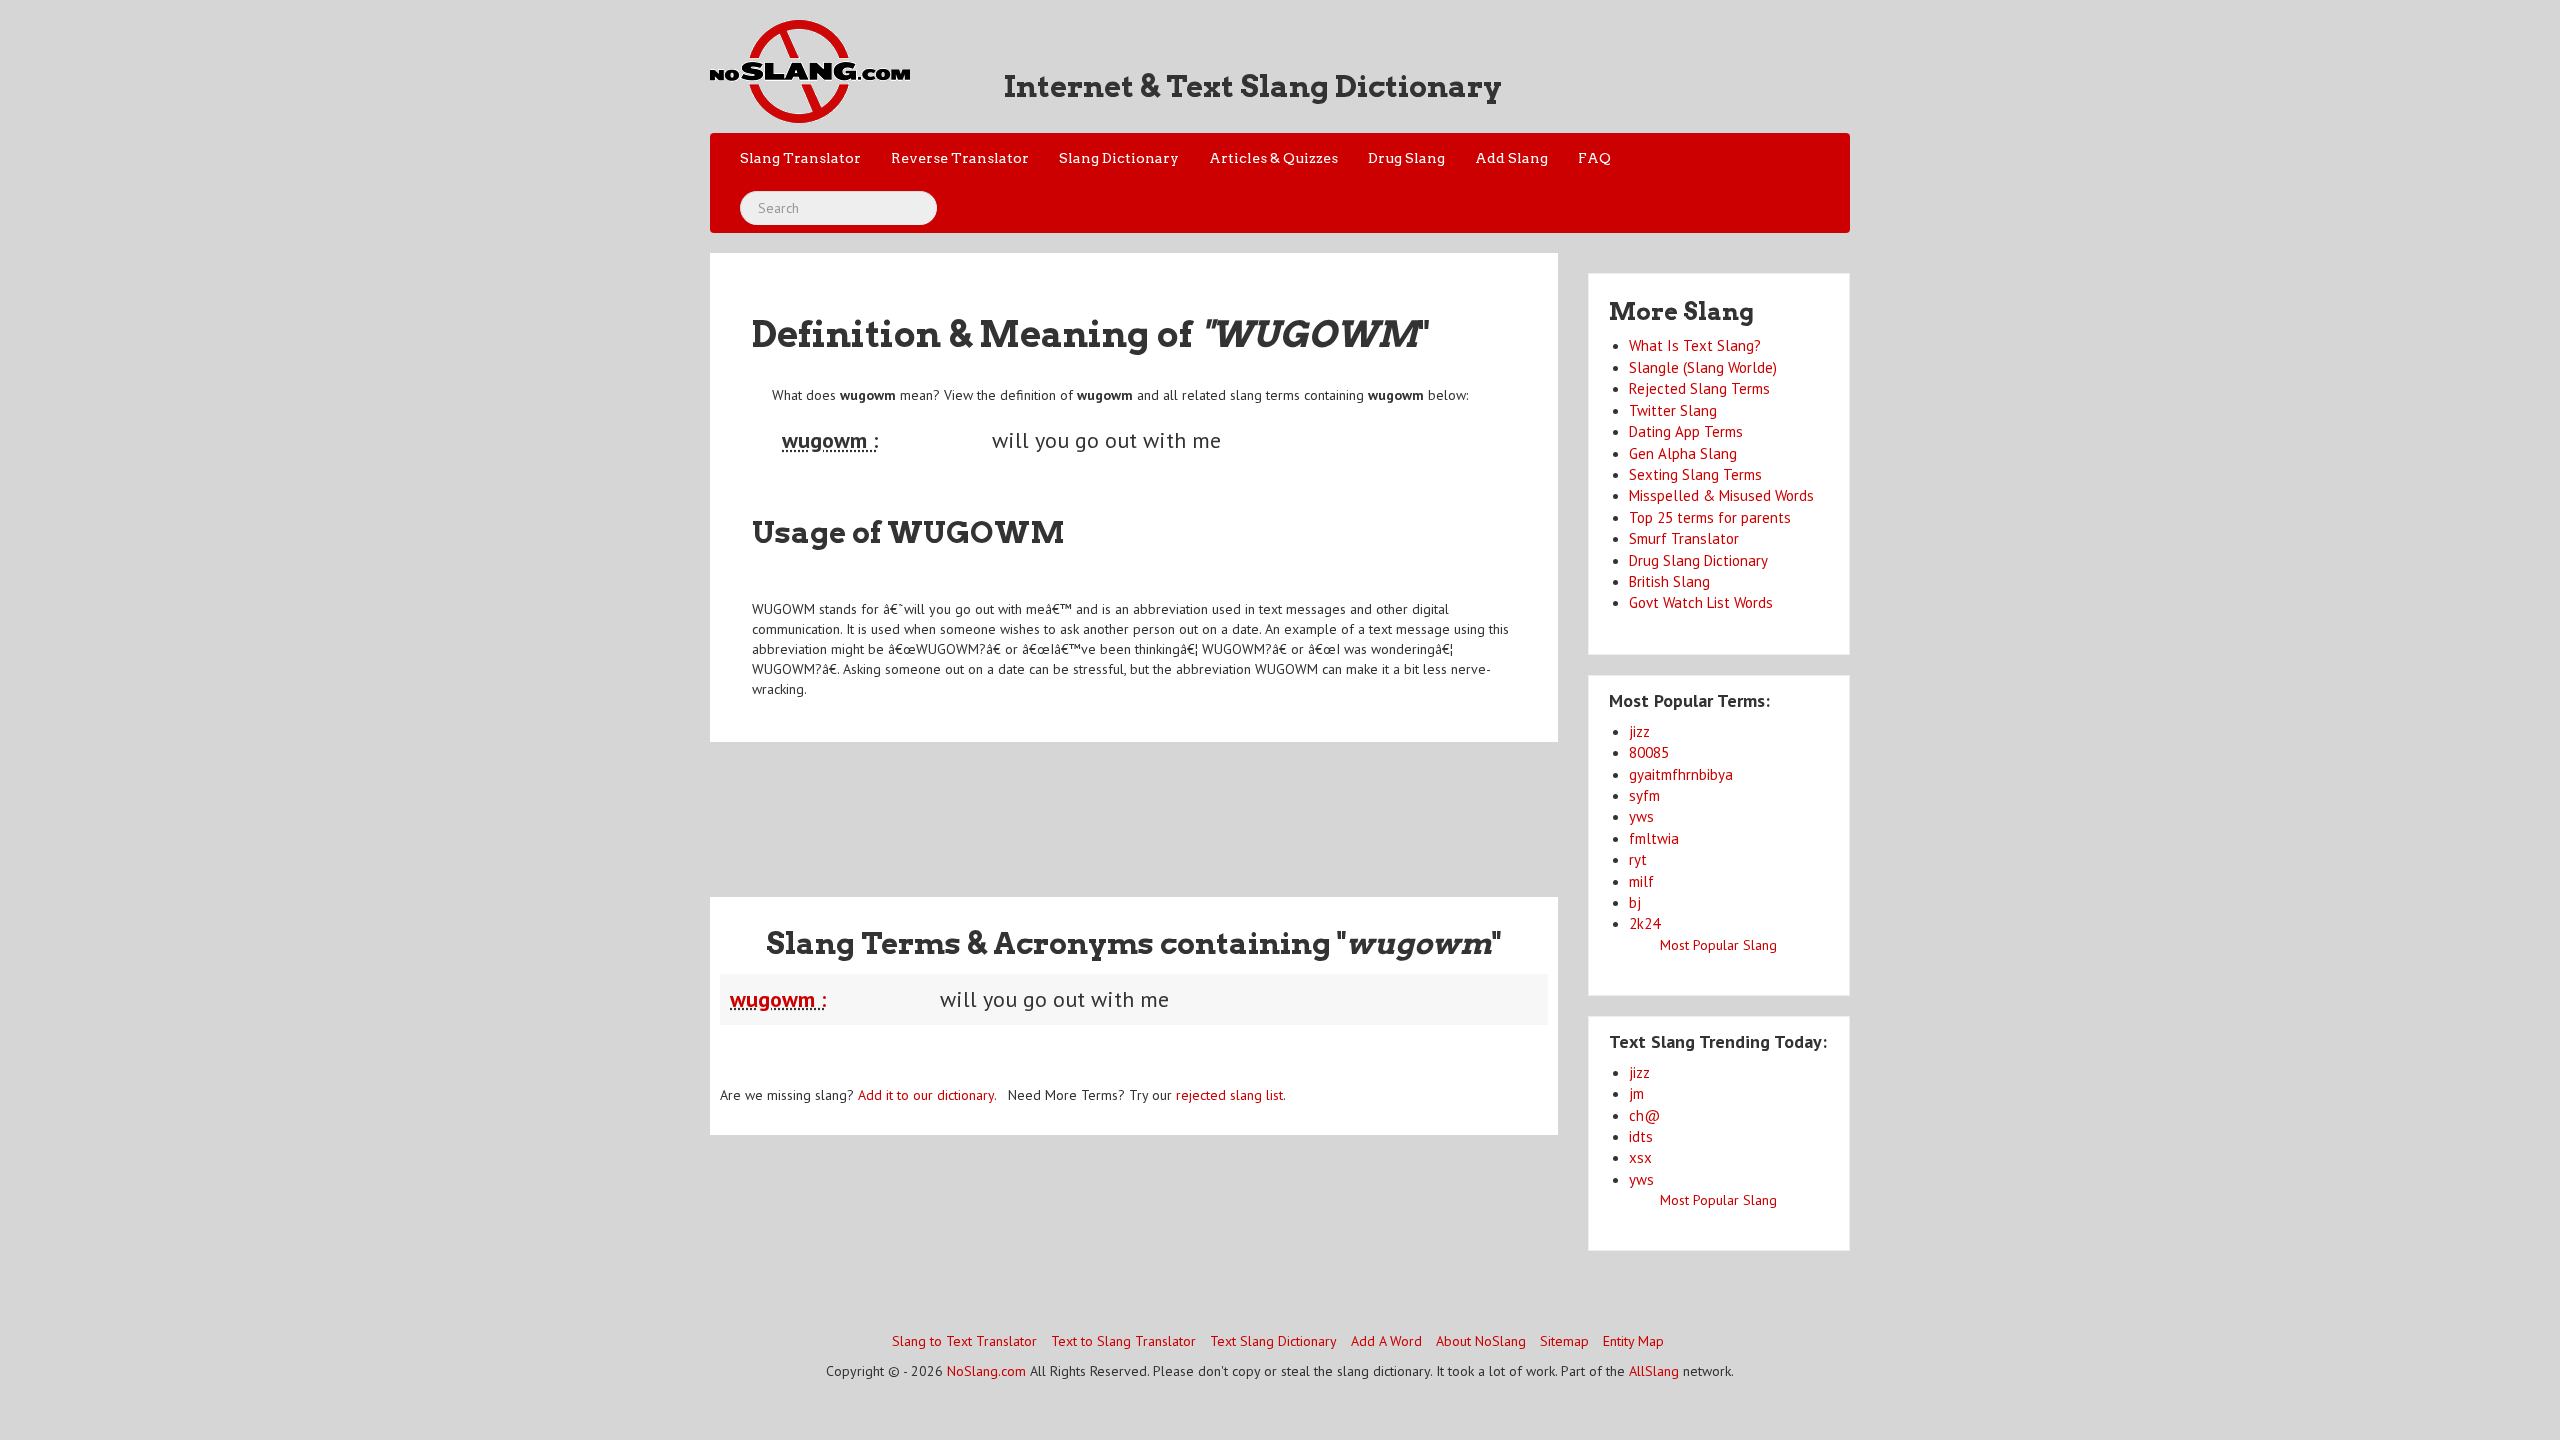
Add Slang (1511, 158)
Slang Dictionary (1119, 158)
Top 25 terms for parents (1710, 517)
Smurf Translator (1684, 538)
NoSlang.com (986, 1371)
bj (1635, 902)
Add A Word (1386, 1341)
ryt (1638, 859)
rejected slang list (1229, 1095)
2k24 (1644, 923)
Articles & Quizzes (1273, 158)
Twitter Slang (1673, 410)
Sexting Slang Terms (1695, 474)
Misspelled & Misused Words (1721, 495)
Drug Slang (1406, 158)
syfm (1644, 795)
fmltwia (1654, 838)
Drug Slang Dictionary (1698, 560)
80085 (1649, 752)
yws (1641, 816)
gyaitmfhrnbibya (1681, 774)
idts (1641, 1136)
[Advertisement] (1134, 807)
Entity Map (1633, 1341)
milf (1641, 881)
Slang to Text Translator (964, 1341)
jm (1636, 1093)
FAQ (1594, 158)
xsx (1640, 1157)
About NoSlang (1481, 1341)
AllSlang (1654, 1371)
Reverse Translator (960, 158)
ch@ (1644, 1115)
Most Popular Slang (1718, 945)
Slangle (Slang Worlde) (1703, 367)
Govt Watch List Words (1701, 602)
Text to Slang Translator (1123, 1341)
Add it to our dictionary (926, 1095)
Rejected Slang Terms (1699, 388)
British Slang (1669, 581)
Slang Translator (800, 158)
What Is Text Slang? (1695, 345)
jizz (1639, 731)
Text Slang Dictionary (1273, 1341)
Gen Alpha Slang (1683, 453)
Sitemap (1564, 1341)
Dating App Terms (1686, 431)
